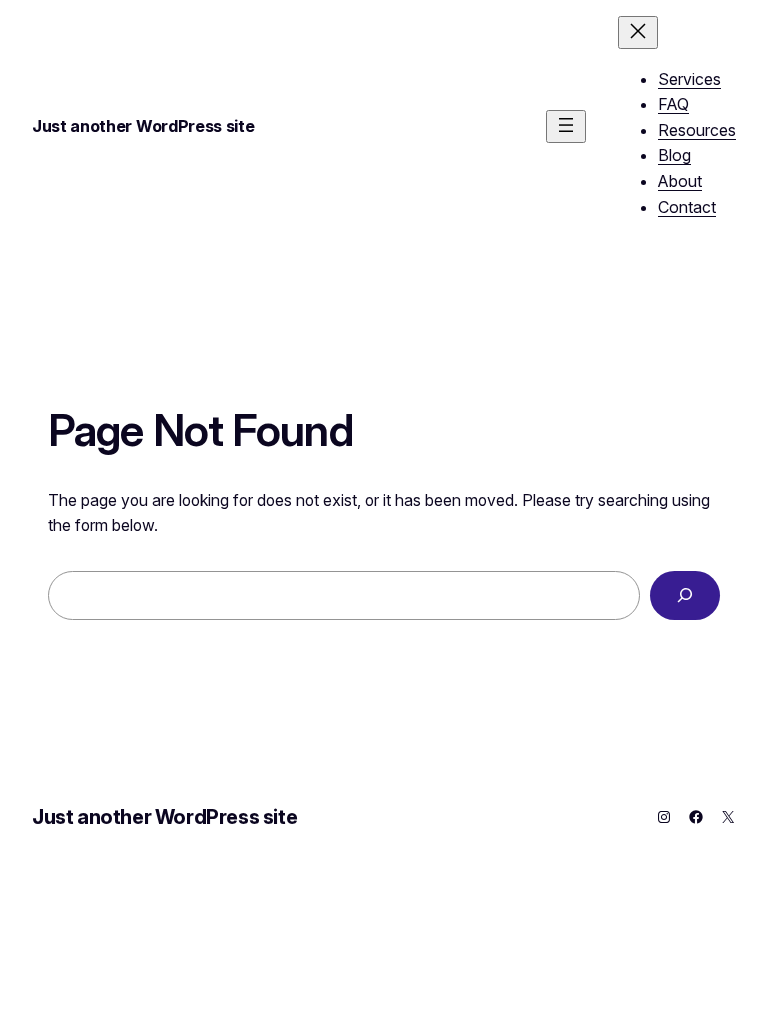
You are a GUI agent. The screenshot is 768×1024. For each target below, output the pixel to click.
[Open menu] (566, 126)
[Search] (685, 595)
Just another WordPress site (143, 126)
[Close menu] (638, 32)
